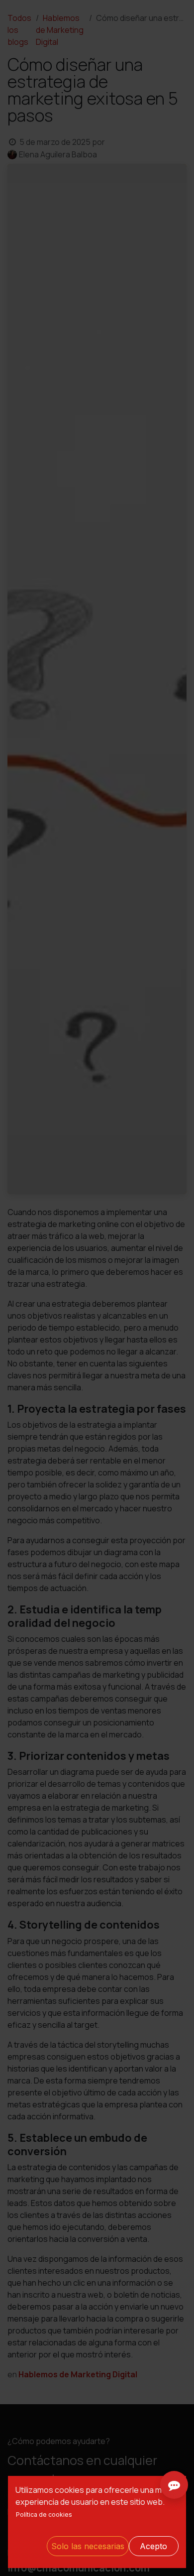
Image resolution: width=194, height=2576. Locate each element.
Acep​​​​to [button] (153, 2546)
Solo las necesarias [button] (88, 2546)
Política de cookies (44, 2515)
